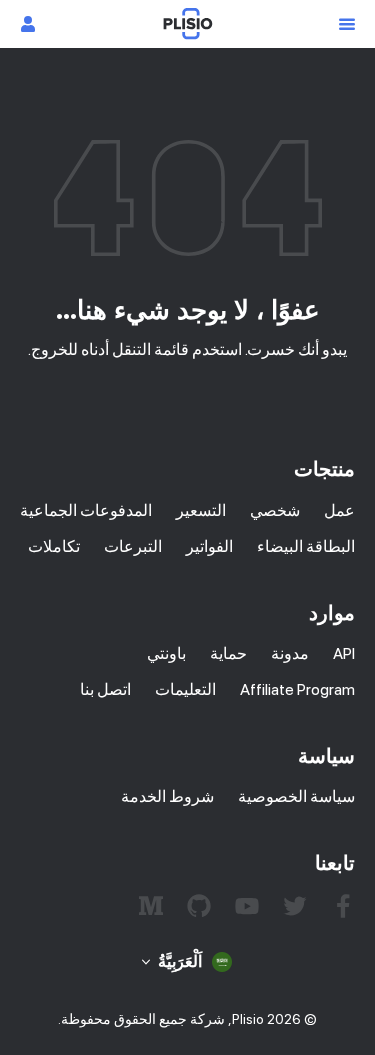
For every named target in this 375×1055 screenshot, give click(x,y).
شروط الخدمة (167, 796)
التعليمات (185, 689)
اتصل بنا (105, 689)
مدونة (290, 653)
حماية (228, 653)
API (344, 653)
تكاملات (54, 546)
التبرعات (133, 546)
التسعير (201, 510)
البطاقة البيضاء (306, 546)
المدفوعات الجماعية (86, 510)
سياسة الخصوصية (296, 796)
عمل (339, 510)
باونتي (166, 653)
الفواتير (209, 546)
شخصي (275, 510)
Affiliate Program (297, 689)
